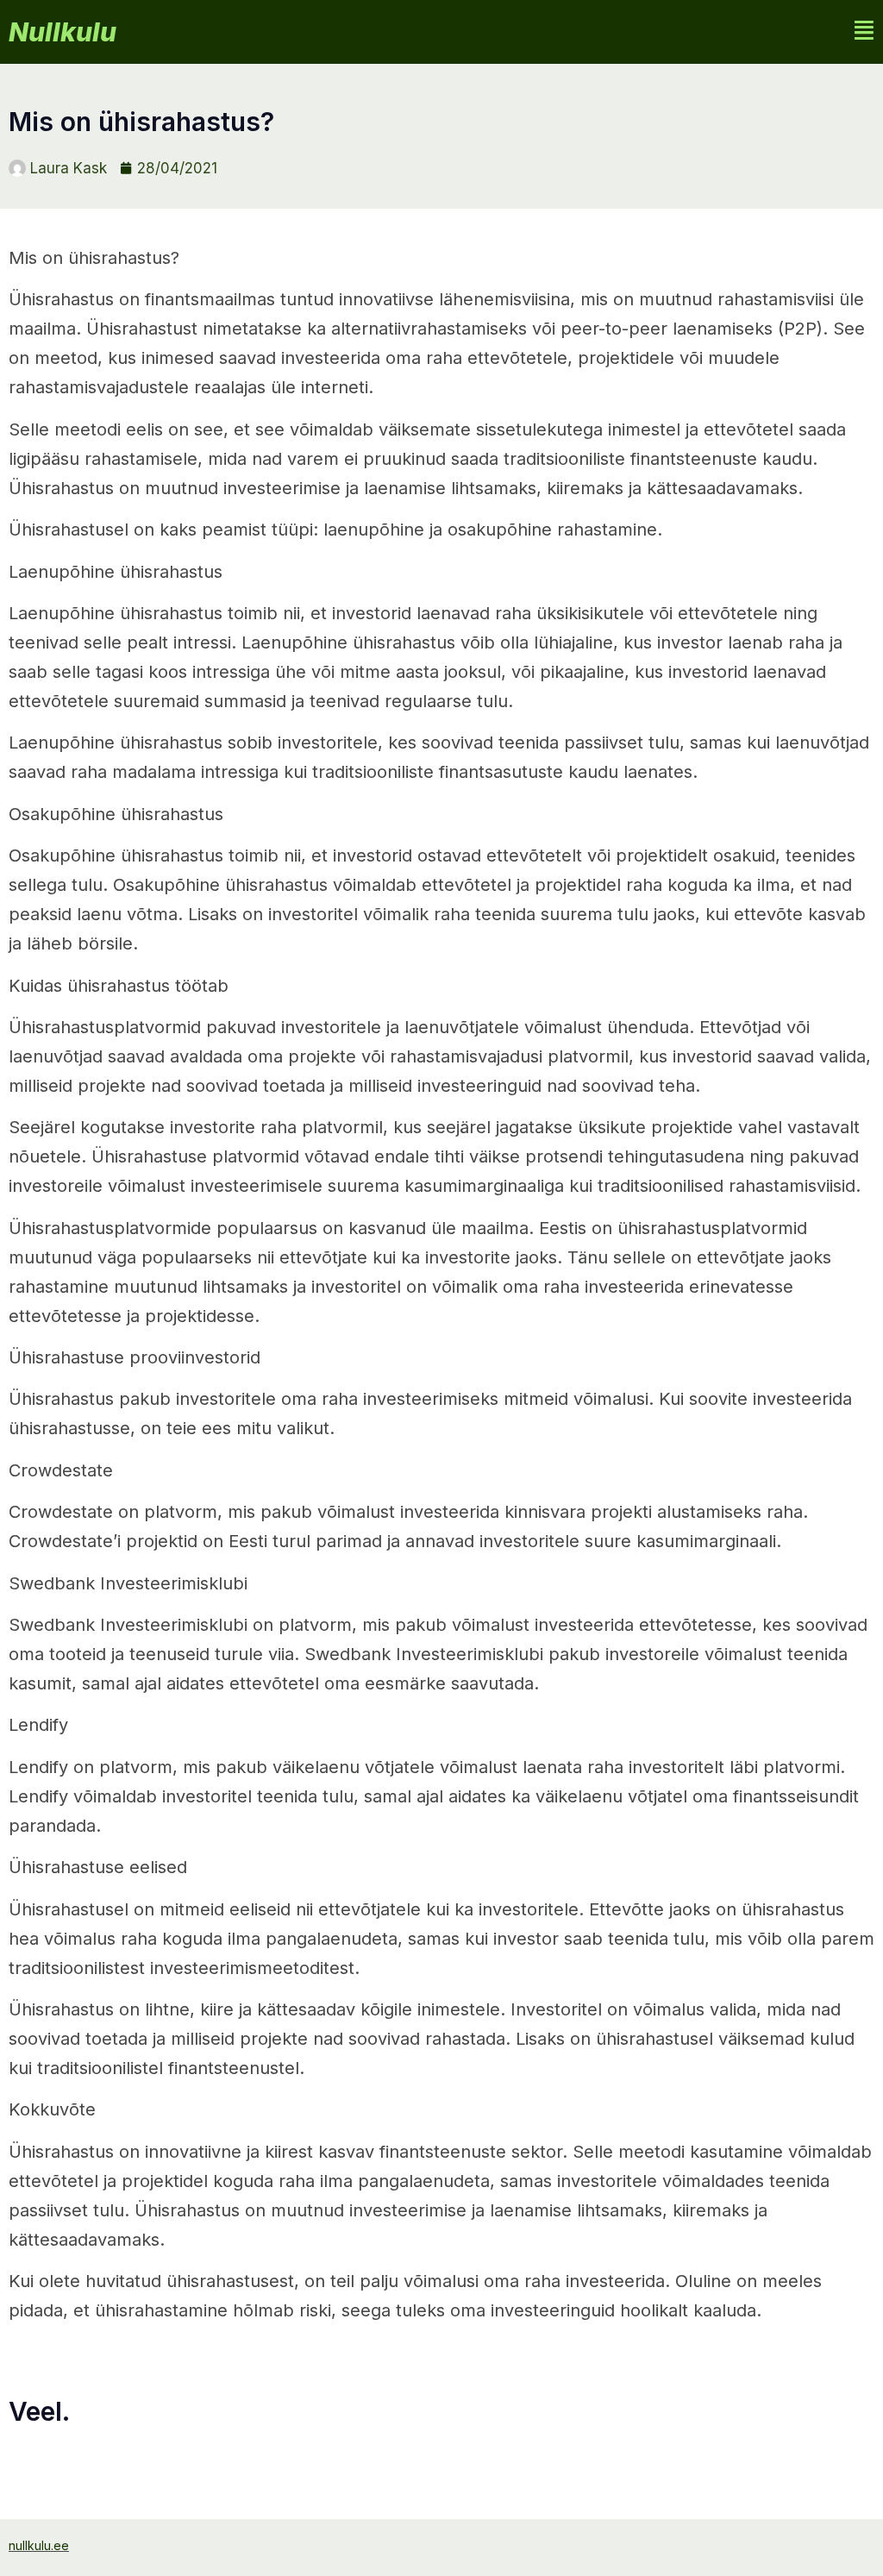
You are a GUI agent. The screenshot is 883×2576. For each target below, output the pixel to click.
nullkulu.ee (39, 2545)
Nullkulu (63, 32)
